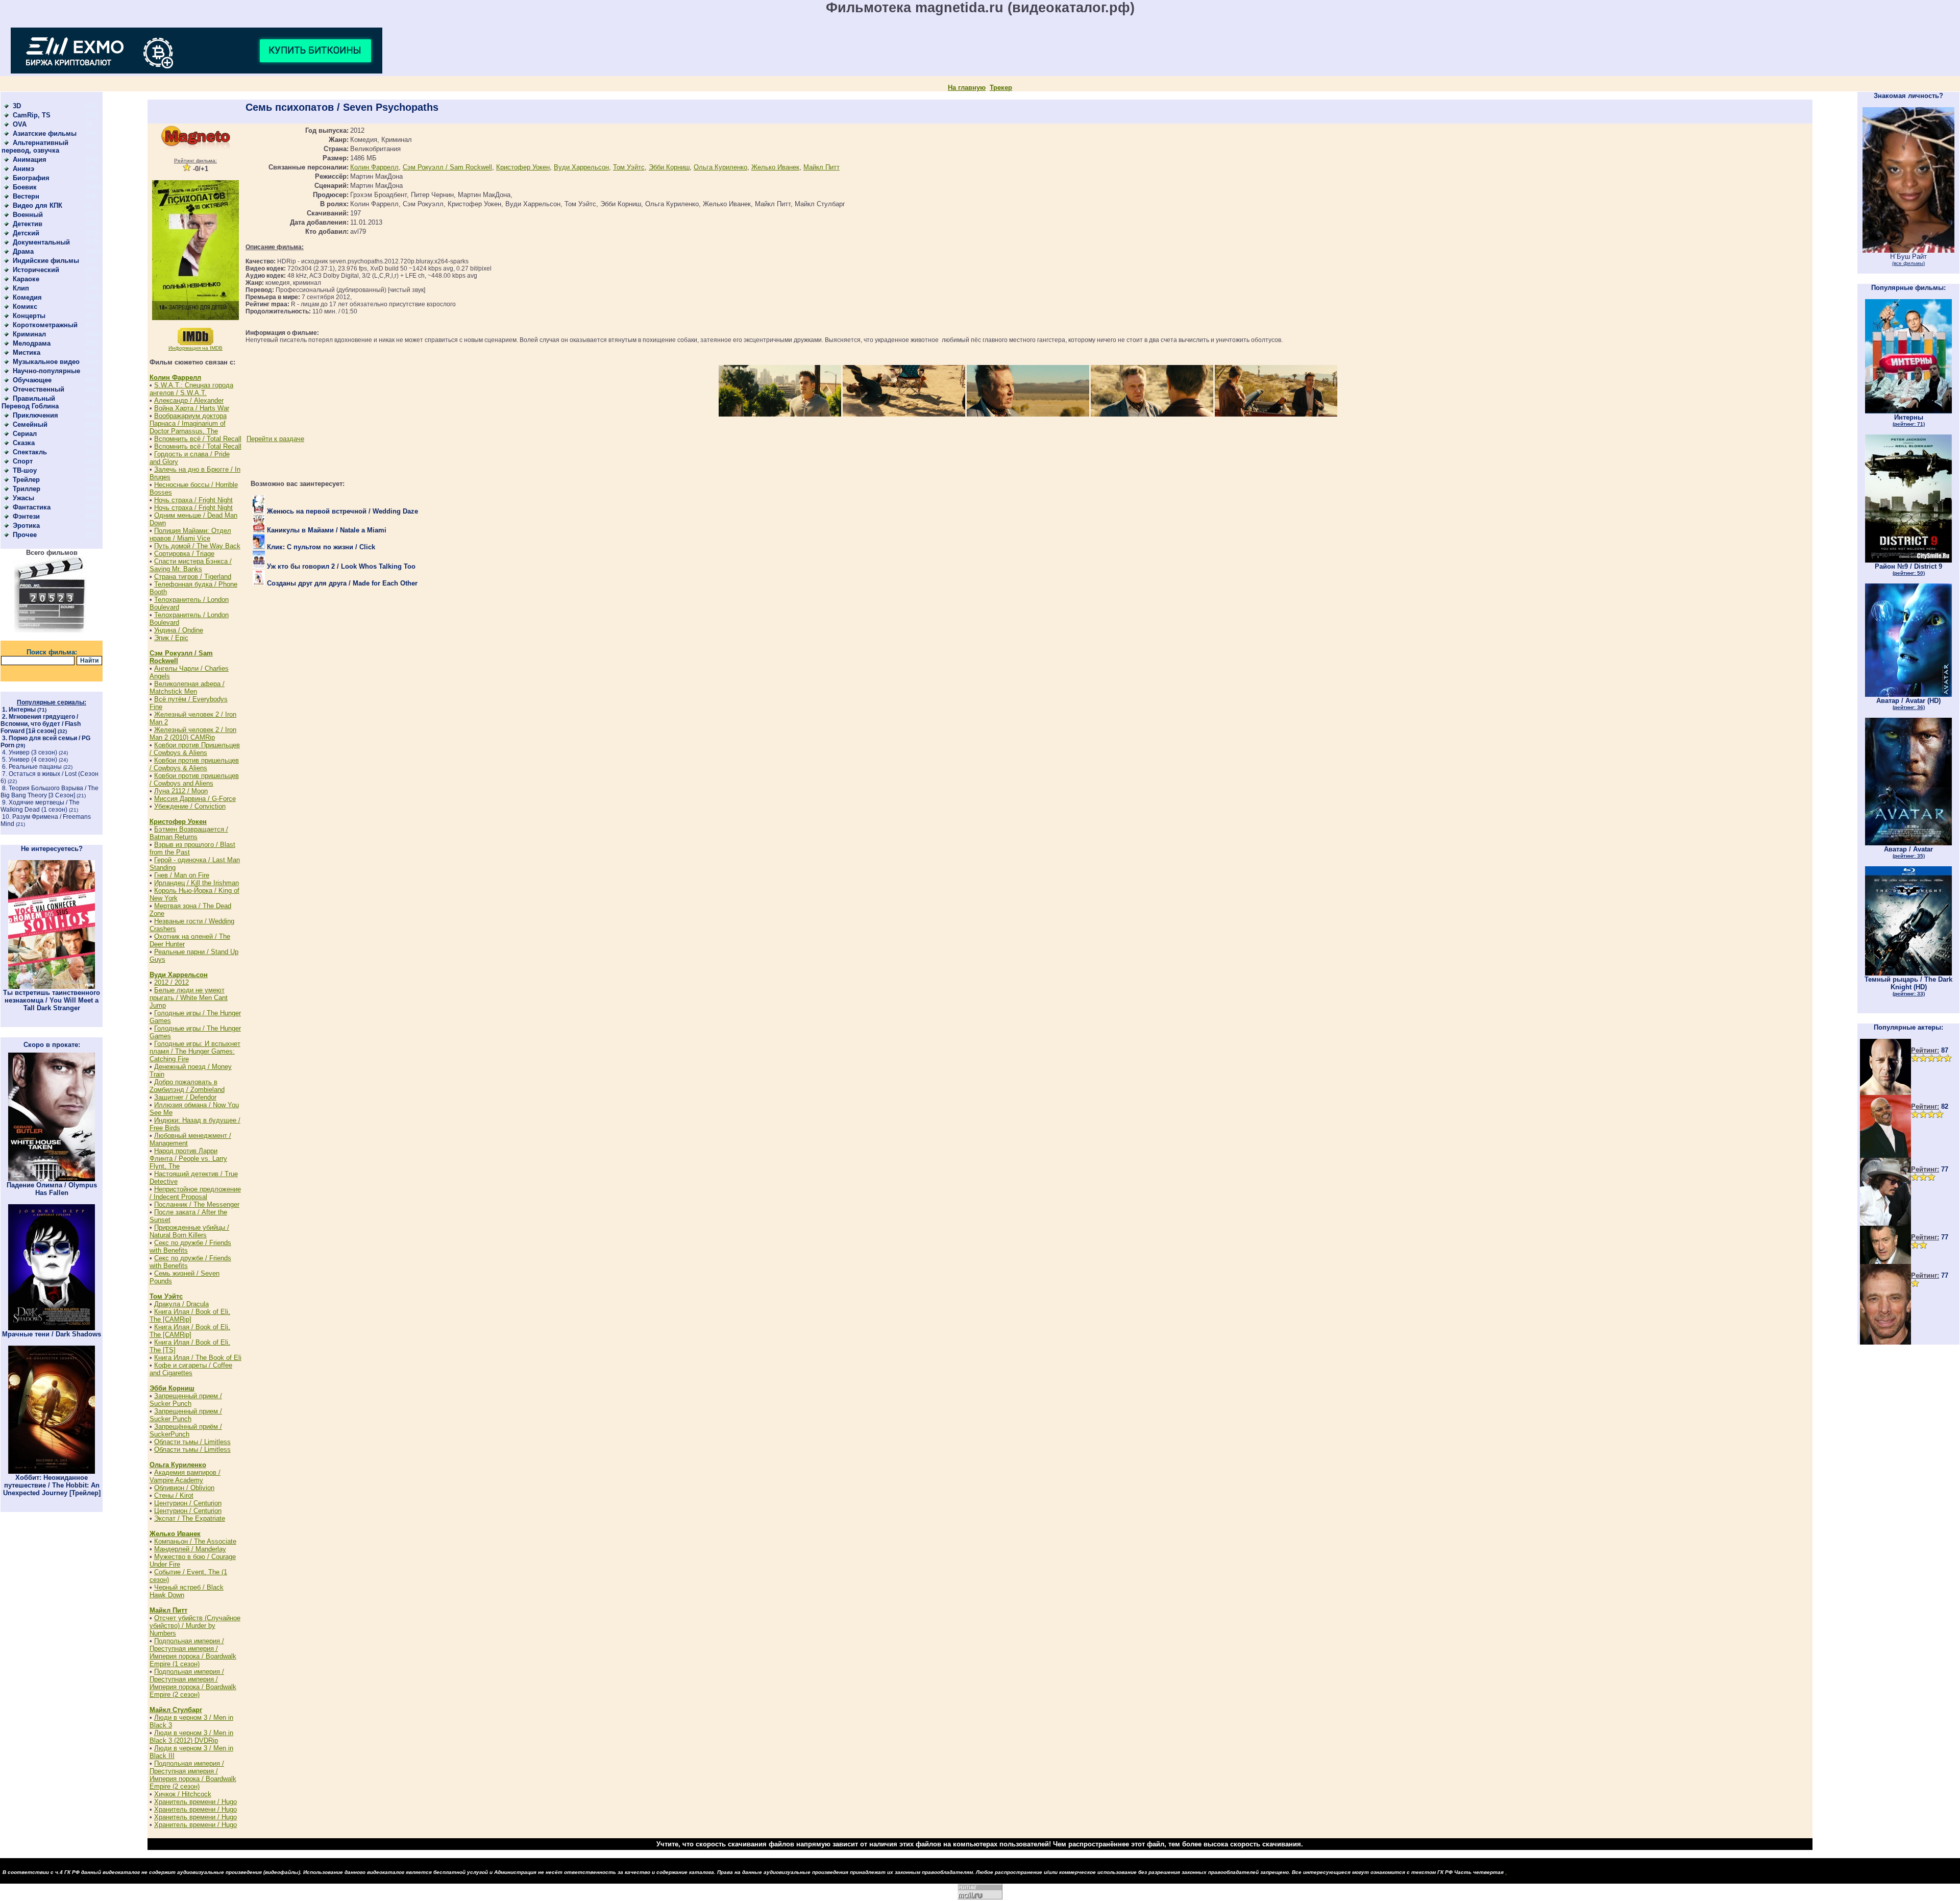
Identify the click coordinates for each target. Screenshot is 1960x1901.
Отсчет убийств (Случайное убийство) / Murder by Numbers (195, 1626)
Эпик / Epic (171, 638)
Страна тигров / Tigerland (193, 577)
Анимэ (23, 169)
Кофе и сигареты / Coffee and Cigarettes (191, 1369)
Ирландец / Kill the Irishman (197, 883)
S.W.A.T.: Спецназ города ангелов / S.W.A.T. (191, 389)
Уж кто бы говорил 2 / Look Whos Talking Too (340, 566)
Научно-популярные (46, 371)
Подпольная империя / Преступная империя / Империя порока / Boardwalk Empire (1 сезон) (193, 1652)
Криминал (29, 334)
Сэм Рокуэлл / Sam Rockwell (447, 167)
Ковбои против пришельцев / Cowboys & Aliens (194, 764)
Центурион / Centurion (188, 1503)
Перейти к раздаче (275, 439)
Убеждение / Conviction (190, 806)
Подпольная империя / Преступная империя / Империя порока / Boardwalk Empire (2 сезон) (193, 1683)
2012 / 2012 (171, 982)
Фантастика (32, 507)
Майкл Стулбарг (176, 1710)
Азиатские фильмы (45, 133)
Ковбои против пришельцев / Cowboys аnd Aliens (194, 779)
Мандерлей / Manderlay (190, 1549)
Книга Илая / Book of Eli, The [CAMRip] (190, 1315)
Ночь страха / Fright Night (193, 500)
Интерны (22, 710)
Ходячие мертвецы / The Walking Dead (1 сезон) (40, 806)
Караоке (26, 279)
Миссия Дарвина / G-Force (195, 799)
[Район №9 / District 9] (1908, 560)
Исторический (36, 270)
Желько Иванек (175, 1534)
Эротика (26, 526)
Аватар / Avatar (1908, 852)
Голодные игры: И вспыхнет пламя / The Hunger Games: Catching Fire (195, 1051)
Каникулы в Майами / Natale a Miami (326, 530)
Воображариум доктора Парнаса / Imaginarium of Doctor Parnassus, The (188, 423)
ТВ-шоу (25, 470)
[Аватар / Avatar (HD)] (1908, 694)
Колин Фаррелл (175, 377)
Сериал (25, 434)
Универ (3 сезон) (33, 752)
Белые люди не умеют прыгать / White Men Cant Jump (189, 998)
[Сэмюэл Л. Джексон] (1885, 1155)
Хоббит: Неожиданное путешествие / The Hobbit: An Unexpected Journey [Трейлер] (52, 1485)
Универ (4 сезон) (33, 760)
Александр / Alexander (189, 400)
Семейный (30, 424)
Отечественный (39, 389)
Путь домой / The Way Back (197, 546)
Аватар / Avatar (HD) (1908, 703)
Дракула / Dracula (181, 1304)
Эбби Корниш (172, 1388)
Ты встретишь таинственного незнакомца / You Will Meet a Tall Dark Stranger (52, 1000)
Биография (31, 178)
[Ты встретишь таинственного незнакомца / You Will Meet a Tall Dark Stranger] (52, 986)
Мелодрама (32, 343)
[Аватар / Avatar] (1908, 843)
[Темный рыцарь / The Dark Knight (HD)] (1908, 973)
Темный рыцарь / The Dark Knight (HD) (1908, 986)
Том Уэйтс (166, 1296)
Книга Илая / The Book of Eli (198, 1358)
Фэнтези (26, 516)
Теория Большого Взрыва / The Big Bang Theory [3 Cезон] (50, 792)
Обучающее (32, 380)
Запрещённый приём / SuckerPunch (186, 1430)
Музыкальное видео (46, 362)
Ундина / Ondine (179, 630)
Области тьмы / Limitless (192, 1442)
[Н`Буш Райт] (1908, 250)
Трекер (1001, 88)
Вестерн (26, 196)
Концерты (29, 316)
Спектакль (30, 452)
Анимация (30, 160)
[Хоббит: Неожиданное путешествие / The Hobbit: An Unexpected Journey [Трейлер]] (52, 1471)
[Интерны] (1908, 411)
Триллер (27, 489)
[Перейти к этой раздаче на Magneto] (195, 148)
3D (17, 106)
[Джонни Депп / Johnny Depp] (1885, 1223)
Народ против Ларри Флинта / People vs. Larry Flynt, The (188, 1159)
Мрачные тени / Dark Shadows (52, 1334)
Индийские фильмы (46, 261)
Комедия (27, 297)
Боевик (25, 187)
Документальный (41, 242)
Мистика (27, 352)
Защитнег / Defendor (185, 1097)
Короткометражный (45, 325)
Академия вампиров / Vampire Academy (185, 1476)
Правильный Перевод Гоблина (30, 402)
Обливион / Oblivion (184, 1488)
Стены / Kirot (174, 1495)
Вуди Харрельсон (179, 975)
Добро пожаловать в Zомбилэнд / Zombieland (187, 1086)
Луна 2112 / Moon (181, 791)
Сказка (24, 443)
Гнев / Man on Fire (182, 875)
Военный (28, 215)
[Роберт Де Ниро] (1885, 1262)
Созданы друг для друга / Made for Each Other (341, 583)
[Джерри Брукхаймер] (1885, 1342)
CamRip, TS (32, 115)
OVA (20, 124)
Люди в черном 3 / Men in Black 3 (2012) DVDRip (191, 1737)
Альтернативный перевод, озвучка (35, 147)
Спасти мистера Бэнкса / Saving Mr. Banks (191, 565)
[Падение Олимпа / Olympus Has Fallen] (52, 1179)
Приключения (35, 415)
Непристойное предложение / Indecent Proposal (195, 1193)
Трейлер (26, 480)
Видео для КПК (38, 205)
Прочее (25, 535)
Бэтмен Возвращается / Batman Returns (189, 833)
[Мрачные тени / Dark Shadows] (52, 1328)
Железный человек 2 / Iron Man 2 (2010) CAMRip (193, 734)
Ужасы (23, 498)
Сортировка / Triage (184, 554)
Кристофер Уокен (178, 822)
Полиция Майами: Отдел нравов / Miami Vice (190, 534)
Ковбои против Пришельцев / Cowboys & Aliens (195, 749)
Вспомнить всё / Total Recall (198, 439)
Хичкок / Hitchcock (183, 1794)
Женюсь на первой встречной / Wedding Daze (341, 511)
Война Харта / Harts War (192, 408)
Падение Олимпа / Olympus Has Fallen (52, 1189)
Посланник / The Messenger (197, 1204)
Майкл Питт (168, 1610)
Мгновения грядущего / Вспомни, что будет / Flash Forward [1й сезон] (41, 724)
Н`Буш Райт (1908, 259)
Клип (21, 288)
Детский (26, 233)
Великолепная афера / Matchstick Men (187, 688)
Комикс (25, 307)
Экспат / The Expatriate (190, 1518)
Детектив (28, 224)
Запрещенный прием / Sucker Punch (186, 1400)
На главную (967, 88)
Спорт (23, 461)
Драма (23, 251)
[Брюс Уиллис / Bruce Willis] (1885, 1093)
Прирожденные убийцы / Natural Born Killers (189, 1231)
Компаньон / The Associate (195, 1541)
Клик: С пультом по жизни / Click (320, 547)
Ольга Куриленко (178, 1465)
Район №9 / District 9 (1908, 569)
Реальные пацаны (35, 767)
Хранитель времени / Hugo (195, 1802)
